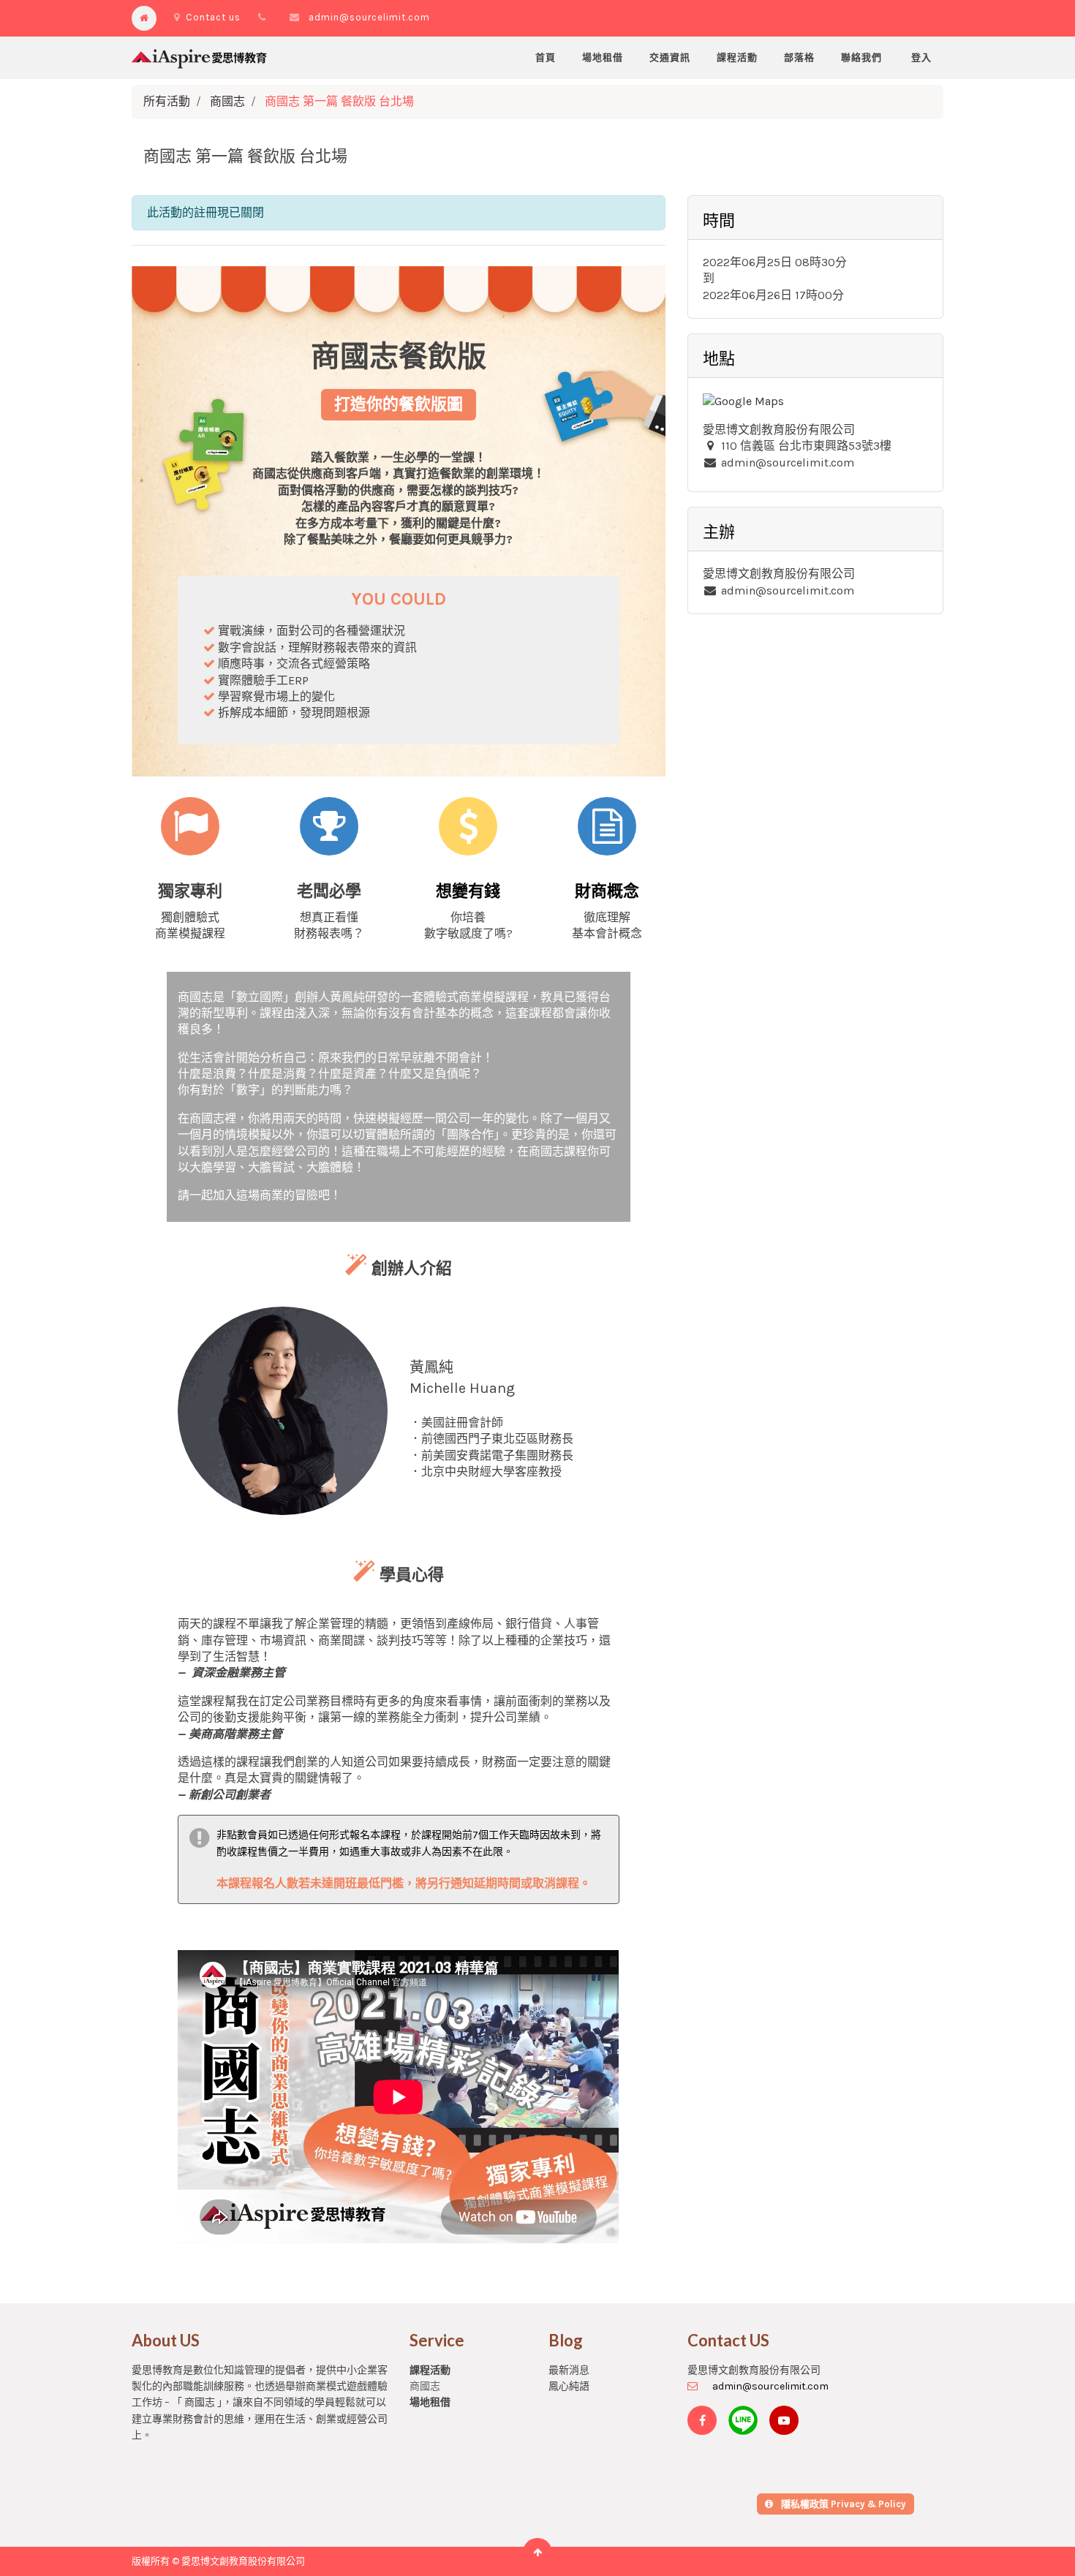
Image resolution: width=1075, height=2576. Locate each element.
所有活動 (167, 101)
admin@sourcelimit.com (369, 17)
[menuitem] (546, 58)
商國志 (227, 101)
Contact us (213, 17)
